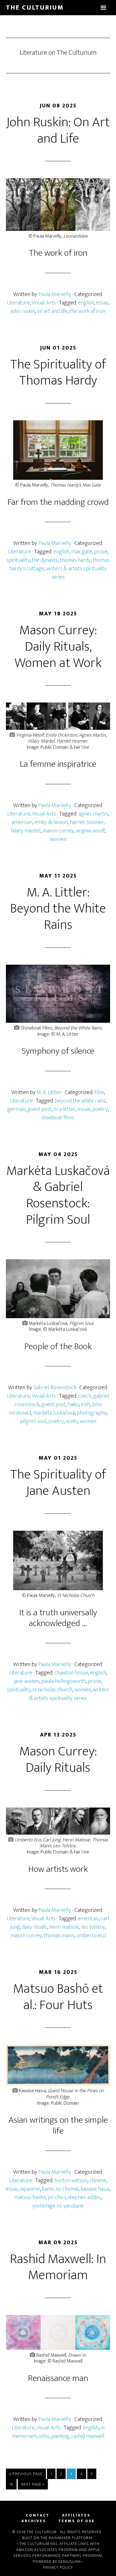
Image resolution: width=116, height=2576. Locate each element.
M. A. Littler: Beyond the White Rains (58, 909)
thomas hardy (75, 560)
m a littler (64, 1109)
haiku (73, 1404)
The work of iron (58, 253)
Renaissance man (58, 2378)
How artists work (58, 1869)
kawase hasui (95, 2189)
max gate (82, 552)
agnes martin (93, 814)
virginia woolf (90, 831)
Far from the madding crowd (58, 502)
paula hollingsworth (64, 1681)
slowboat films (58, 1118)
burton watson (71, 2180)
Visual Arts (44, 303)
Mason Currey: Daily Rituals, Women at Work (58, 647)
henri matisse (64, 1927)
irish (86, 1404)
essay (102, 303)
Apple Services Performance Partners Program (58, 2553)
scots (72, 1421)
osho (44, 2436)
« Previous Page (26, 2474)
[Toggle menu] (103, 8)
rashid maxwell (88, 2436)
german (16, 1109)
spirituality (18, 560)
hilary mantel (26, 831)
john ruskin (23, 311)
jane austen (27, 1681)
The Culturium (35, 8)
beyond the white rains (80, 1101)
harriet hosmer (87, 822)
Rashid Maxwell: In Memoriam (58, 2267)
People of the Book (58, 1346)
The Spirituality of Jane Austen (58, 1483)
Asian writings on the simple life (58, 2125)
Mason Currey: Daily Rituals (58, 1760)
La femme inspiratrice (58, 764)
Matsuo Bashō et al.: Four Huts (58, 1997)
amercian (22, 822)
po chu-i (57, 2197)
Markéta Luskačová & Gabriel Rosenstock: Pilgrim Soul (58, 1195)
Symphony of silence (58, 1051)
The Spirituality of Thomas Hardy (58, 373)
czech (85, 1396)
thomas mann (59, 1936)
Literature (18, 303)
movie (84, 1109)
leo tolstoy (93, 1927)
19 (11, 2484)
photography (92, 1413)
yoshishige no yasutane (58, 2206)
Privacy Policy (58, 2567)
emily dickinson (51, 822)
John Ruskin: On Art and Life (58, 131)
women (58, 839)
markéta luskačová (54, 1413)
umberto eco (91, 1936)
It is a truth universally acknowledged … (58, 1618)
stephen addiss (84, 2197)
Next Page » (33, 2484)
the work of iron (87, 311)
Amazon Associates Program (47, 2550)
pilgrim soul (33, 1421)
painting (60, 2436)
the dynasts (45, 560)
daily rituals (35, 1927)
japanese (30, 2189)
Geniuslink (69, 2561)
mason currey (58, 831)
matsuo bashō (30, 2197)
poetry (100, 1109)
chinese (98, 2180)
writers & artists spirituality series (76, 573)
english (86, 303)
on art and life (52, 311)
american (88, 1919)
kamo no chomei (60, 2189)
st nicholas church (52, 1690)
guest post (39, 1109)
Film (99, 1092)
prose (101, 552)
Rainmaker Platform (70, 2538)
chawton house (71, 1673)
